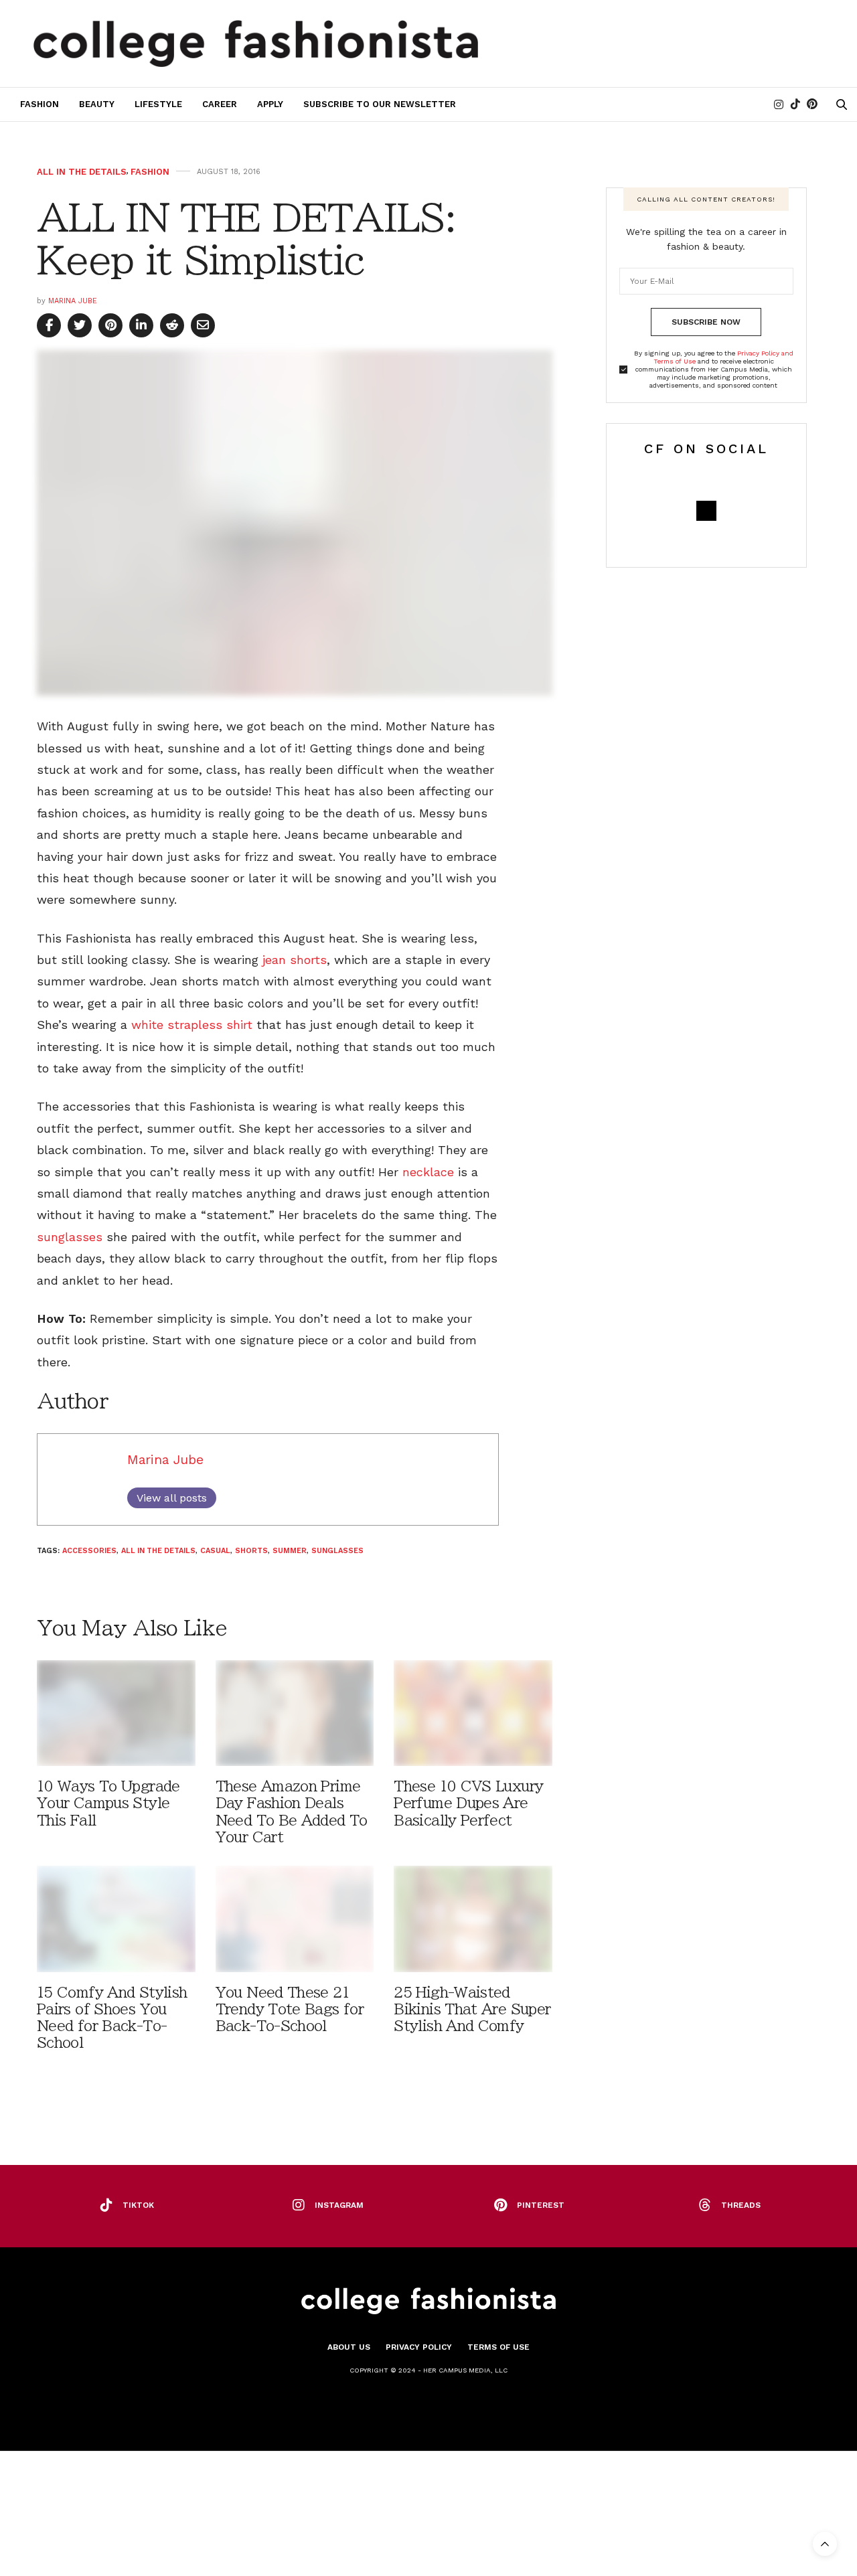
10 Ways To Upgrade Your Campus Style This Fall (108, 1803)
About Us (349, 2347)
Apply (270, 104)
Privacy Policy (419, 2347)
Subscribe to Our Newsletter (380, 104)
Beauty (97, 104)
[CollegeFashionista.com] (256, 44)
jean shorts (295, 960)
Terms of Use (498, 2347)
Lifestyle (158, 104)
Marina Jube (73, 301)
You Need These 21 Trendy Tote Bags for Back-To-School (290, 2009)
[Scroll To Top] (825, 2544)
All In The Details (82, 172)
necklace (428, 1172)
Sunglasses (337, 1551)
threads (741, 2205)
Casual (215, 1551)
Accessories (89, 1551)
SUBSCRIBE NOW (706, 322)
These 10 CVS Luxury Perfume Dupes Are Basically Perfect (468, 1803)
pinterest (541, 2205)
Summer (290, 1551)
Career (220, 104)
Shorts (251, 1551)
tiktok (138, 2205)
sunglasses (70, 1237)
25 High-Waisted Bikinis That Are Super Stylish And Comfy (472, 2009)
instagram (339, 2205)
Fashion (40, 104)
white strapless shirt (192, 1025)
